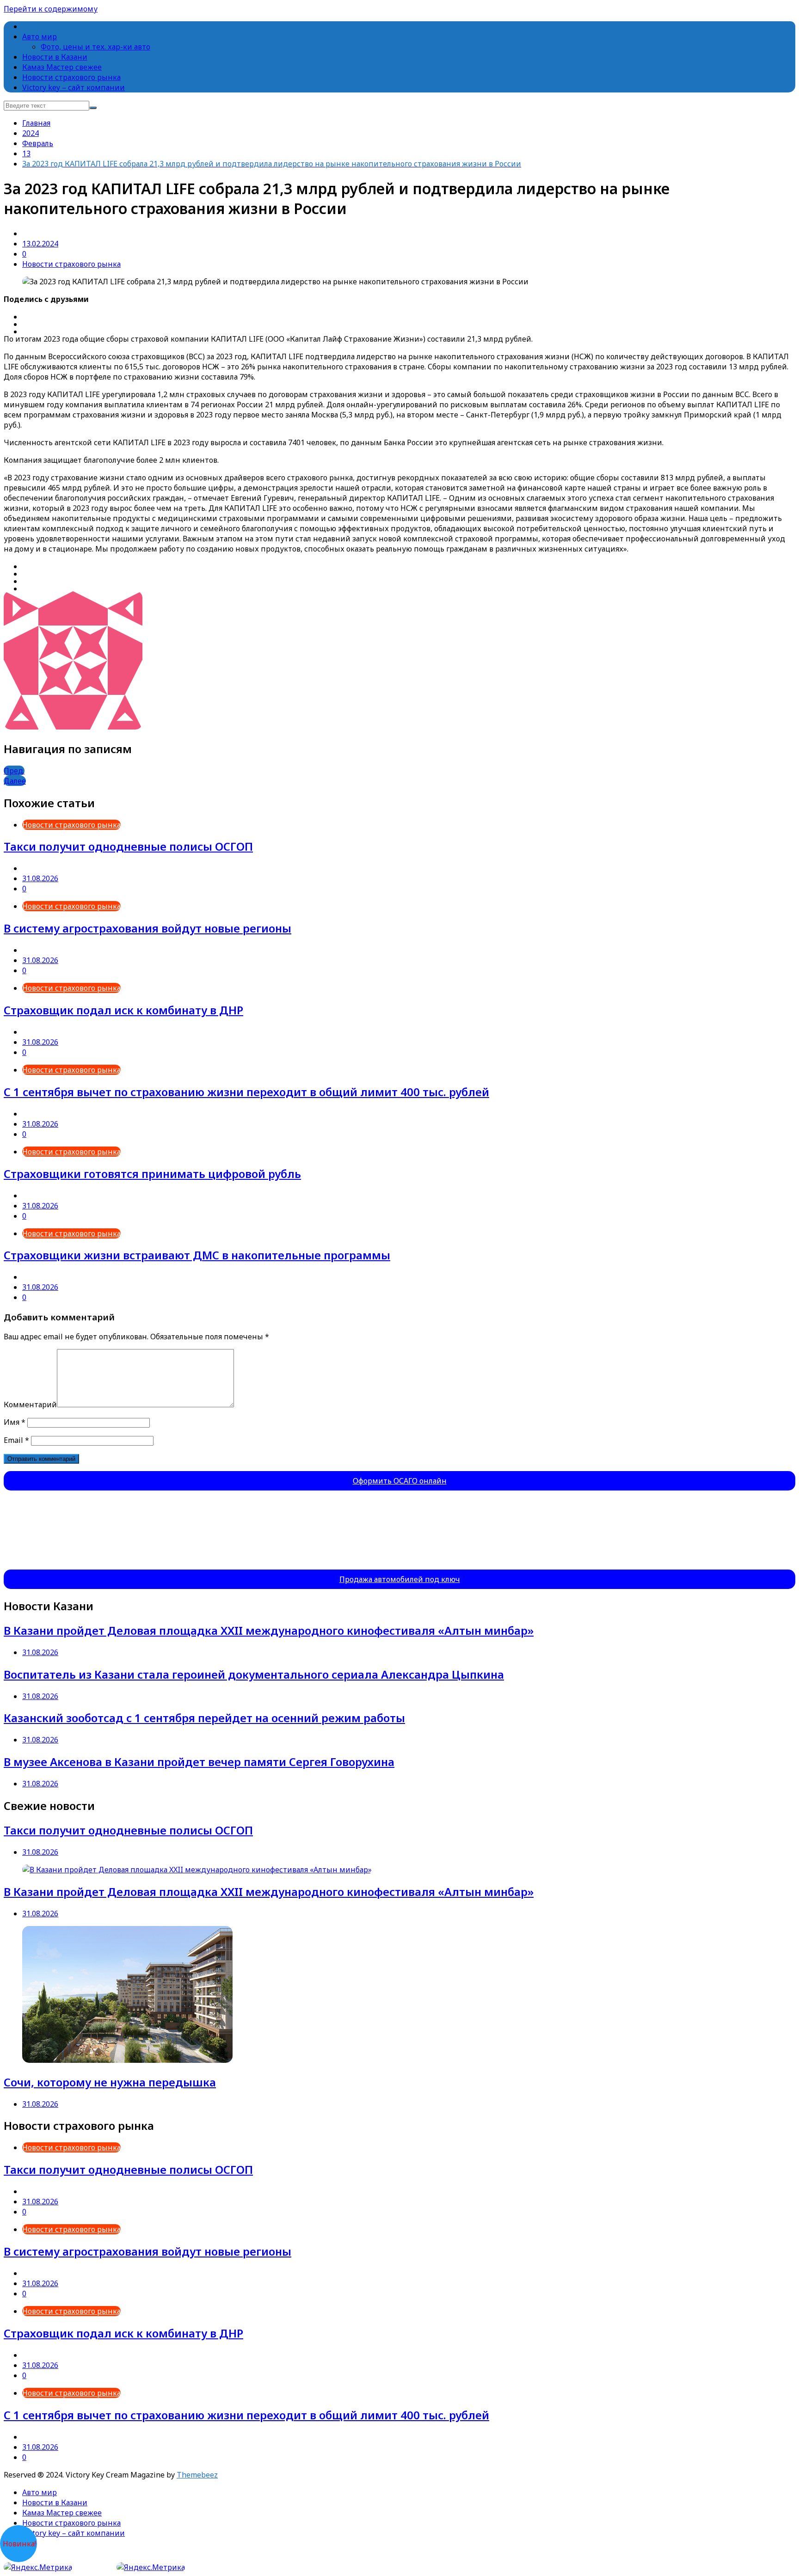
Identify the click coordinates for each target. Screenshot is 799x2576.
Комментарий (30, 1405)
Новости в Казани (55, 57)
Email (16, 1440)
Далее (15, 781)
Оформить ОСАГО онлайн (400, 1481)
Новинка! (19, 2544)
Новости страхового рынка (71, 77)
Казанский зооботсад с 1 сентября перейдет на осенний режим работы (204, 1718)
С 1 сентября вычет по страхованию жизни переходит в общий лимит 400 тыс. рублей (246, 1092)
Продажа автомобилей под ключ (400, 1579)
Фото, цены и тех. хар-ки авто (95, 47)
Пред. (14, 771)
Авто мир (40, 37)
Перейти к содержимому (51, 9)
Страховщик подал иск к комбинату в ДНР (123, 1010)
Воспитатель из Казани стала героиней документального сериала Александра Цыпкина (254, 1674)
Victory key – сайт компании (74, 87)
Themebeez (197, 2475)
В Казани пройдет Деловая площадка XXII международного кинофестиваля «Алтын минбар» (269, 1630)
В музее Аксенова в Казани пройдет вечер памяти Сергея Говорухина (199, 1762)
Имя (15, 1422)
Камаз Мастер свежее (62, 67)
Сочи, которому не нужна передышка (110, 2082)
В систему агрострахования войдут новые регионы (148, 928)
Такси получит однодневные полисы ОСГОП (128, 846)
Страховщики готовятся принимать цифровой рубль (152, 1174)
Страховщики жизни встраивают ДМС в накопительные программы (197, 1255)
